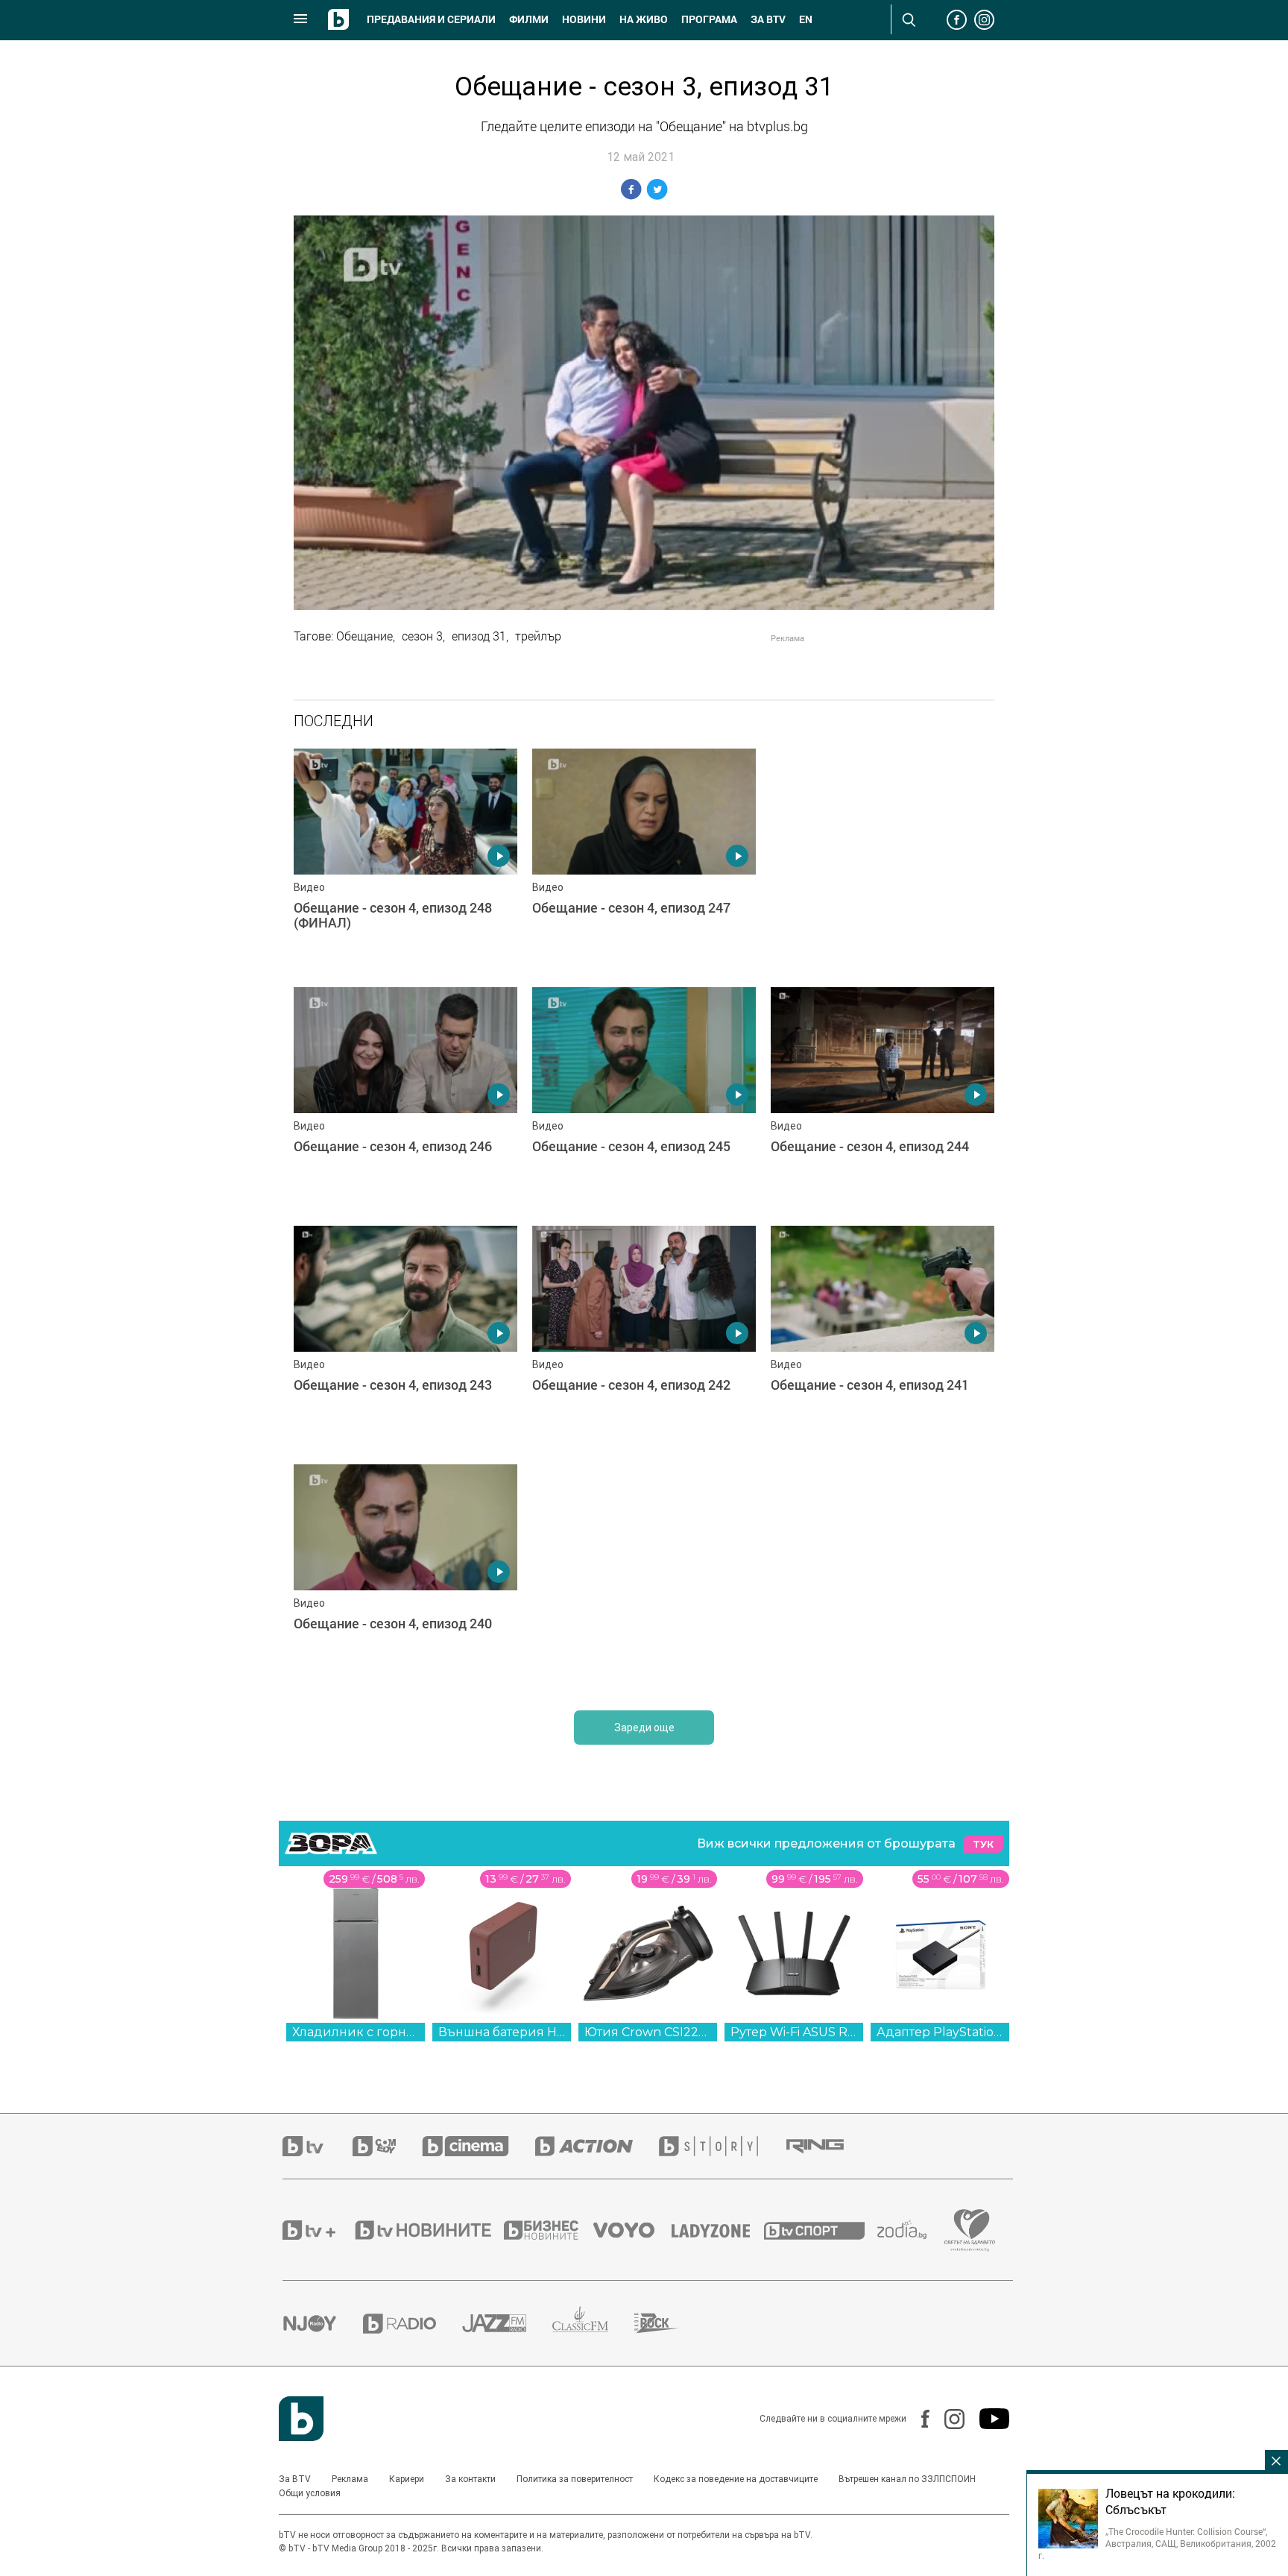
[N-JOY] (323, 2323)
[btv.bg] (318, 2146)
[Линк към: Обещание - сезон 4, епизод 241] (883, 1338)
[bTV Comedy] (387, 2146)
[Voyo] (632, 2230)
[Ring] (828, 2147)
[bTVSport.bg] (821, 2230)
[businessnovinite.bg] (549, 2230)
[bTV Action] (597, 2146)
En (806, 19)
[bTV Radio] (413, 2324)
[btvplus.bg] (318, 2230)
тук (983, 1844)
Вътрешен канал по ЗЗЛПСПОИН (907, 2479)
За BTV (295, 2479)
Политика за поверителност (575, 2479)
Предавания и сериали (431, 19)
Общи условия (310, 2493)
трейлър (538, 636)
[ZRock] (670, 2323)
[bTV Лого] (301, 2419)
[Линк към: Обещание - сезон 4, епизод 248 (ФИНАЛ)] (405, 860)
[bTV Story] (722, 2146)
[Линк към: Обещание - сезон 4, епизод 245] (644, 1099)
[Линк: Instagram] (947, 2419)
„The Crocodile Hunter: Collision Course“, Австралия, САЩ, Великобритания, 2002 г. (1157, 2543)
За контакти (470, 2479)
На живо (644, 19)
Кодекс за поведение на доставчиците (736, 2479)
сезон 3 (422, 636)
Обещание (364, 636)
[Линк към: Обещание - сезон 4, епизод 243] (405, 1338)
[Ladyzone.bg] (718, 2230)
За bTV (768, 19)
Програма (709, 19)
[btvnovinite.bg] (428, 2230)
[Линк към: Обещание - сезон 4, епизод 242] (644, 1338)
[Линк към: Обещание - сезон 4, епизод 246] (405, 1099)
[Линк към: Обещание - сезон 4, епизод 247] (644, 860)
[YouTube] (987, 2419)
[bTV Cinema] (479, 2146)
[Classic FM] (593, 2324)
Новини (584, 19)
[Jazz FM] (507, 2323)
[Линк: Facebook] (918, 2419)
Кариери (407, 2479)
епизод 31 (479, 636)
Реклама (350, 2479)
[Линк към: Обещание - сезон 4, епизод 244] (883, 1099)
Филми (529, 19)
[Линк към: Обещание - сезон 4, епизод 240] (405, 1576)
